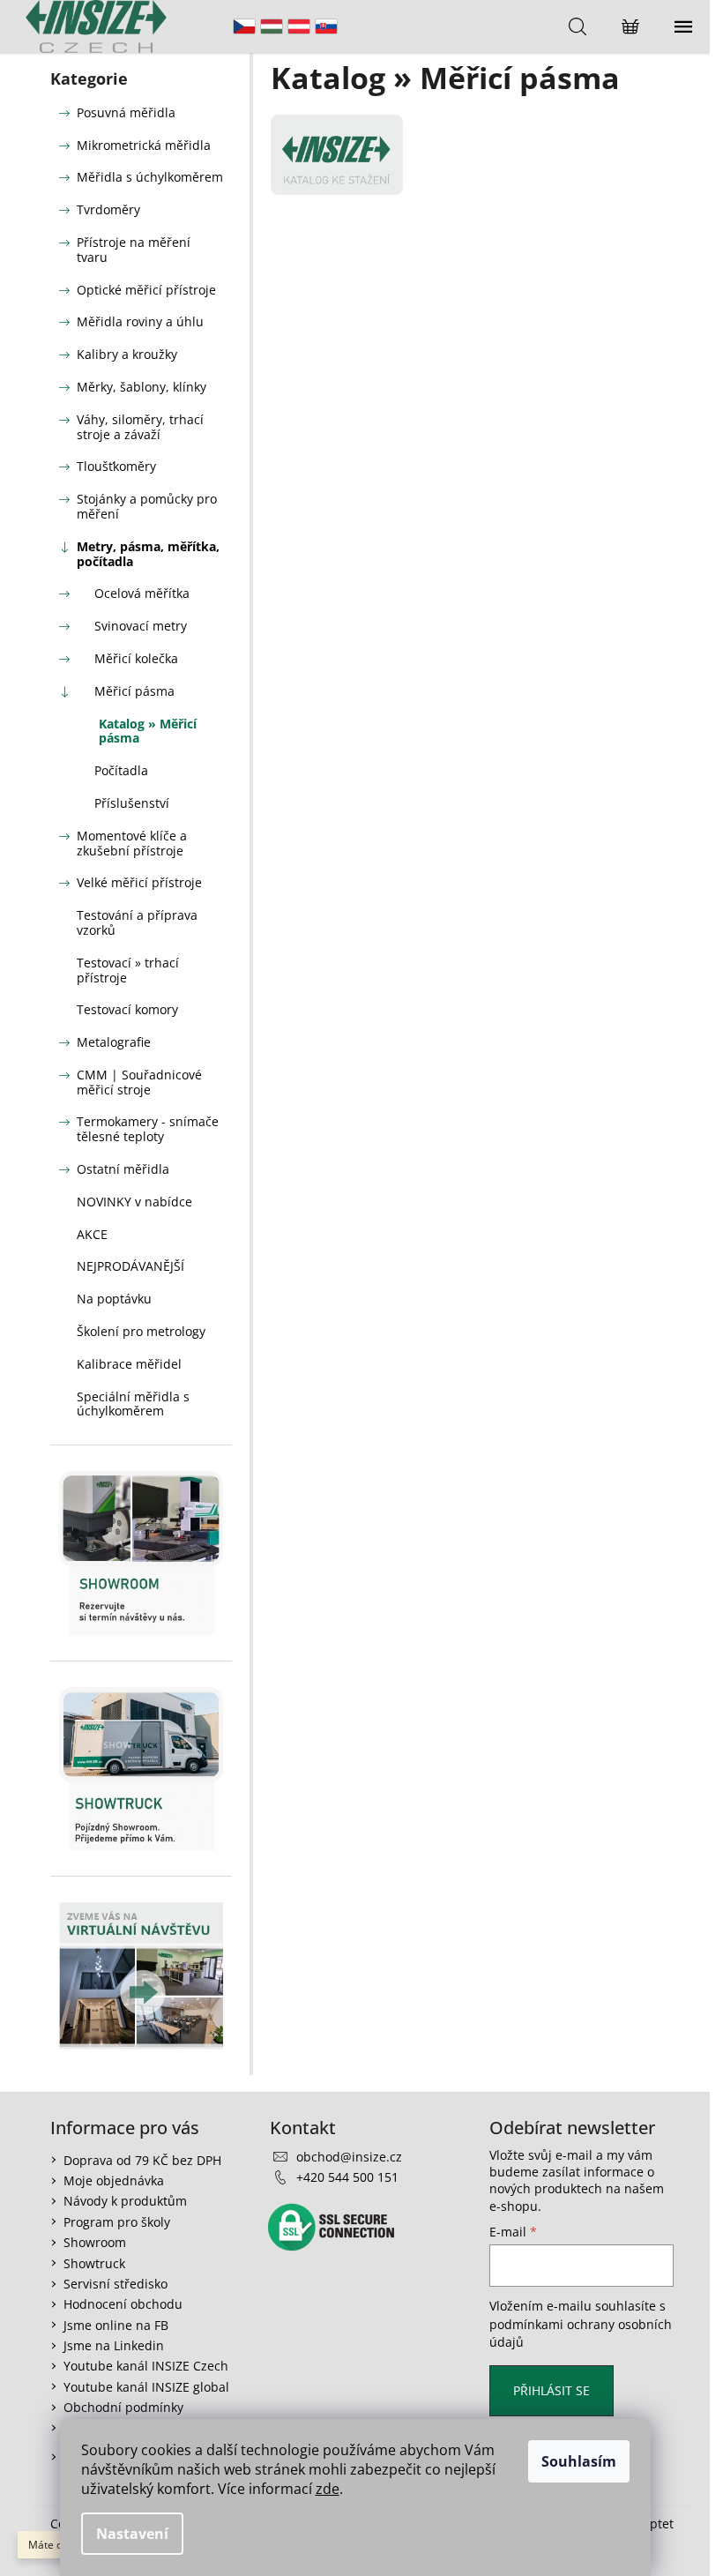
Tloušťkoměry (116, 466)
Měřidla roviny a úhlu (140, 321)
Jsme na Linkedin (114, 2345)
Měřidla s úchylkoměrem (150, 177)
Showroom (95, 2242)
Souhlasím (579, 2461)
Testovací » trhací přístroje (128, 970)
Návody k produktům (125, 2201)
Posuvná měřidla (126, 112)
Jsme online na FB (116, 2325)
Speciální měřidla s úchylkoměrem (133, 1404)
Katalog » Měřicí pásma (148, 731)
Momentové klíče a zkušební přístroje (132, 843)
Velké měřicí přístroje (139, 882)
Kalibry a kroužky (127, 354)
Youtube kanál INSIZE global (146, 2387)
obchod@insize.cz (349, 2157)
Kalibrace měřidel (129, 1364)
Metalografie (114, 1042)
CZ (244, 26)
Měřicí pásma (134, 691)
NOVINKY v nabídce (134, 1202)
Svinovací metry (141, 626)
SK (326, 26)
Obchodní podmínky (123, 2407)
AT (299, 26)
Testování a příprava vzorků (137, 922)
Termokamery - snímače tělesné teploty (148, 1129)
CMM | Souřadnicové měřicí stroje (139, 1082)
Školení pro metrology (141, 1331)
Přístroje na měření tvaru (134, 250)
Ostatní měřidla (123, 1169)
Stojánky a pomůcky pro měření (147, 506)
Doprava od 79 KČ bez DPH (142, 2160)
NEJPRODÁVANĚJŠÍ (130, 1266)
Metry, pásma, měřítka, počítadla (148, 554)
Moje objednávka (114, 2180)
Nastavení (132, 2534)
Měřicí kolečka (136, 658)
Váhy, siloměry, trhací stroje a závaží (140, 427)
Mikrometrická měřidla (144, 145)
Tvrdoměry (108, 209)
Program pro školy (117, 2222)
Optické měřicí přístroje (146, 290)
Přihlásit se (552, 2390)
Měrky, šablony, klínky (142, 387)
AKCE (92, 1234)
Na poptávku (114, 1299)
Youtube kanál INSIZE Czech (146, 2366)
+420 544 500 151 (347, 2177)
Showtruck (94, 2263)
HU (272, 26)
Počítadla (121, 770)
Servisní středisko (116, 2284)
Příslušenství (132, 803)
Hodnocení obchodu (123, 2304)
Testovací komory (127, 1009)
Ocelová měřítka (142, 593)
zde (328, 2489)
